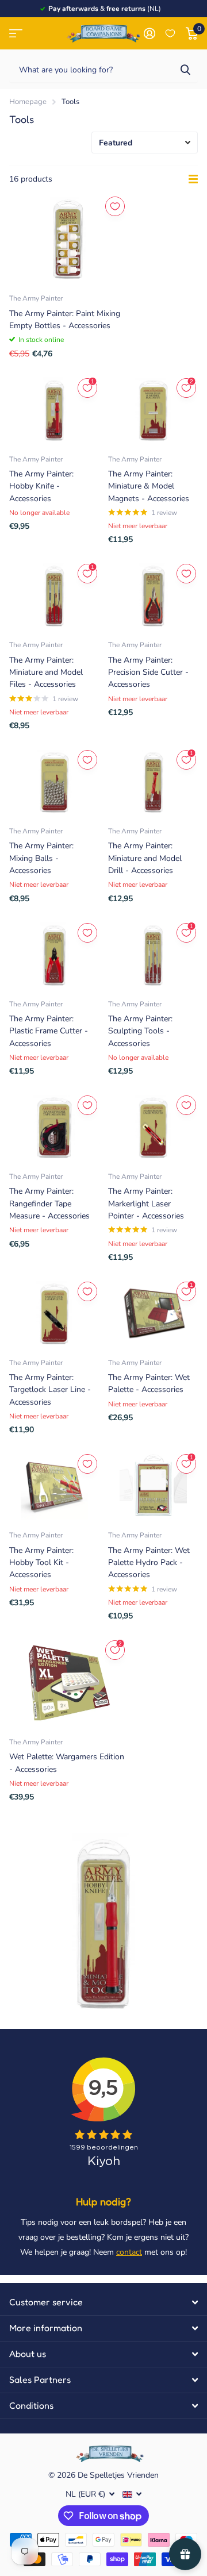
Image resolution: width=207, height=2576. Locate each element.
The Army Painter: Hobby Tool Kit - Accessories (41, 1563)
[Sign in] (149, 33)
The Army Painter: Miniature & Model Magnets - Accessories (149, 486)
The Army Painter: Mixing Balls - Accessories (41, 858)
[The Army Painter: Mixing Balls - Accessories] (54, 782)
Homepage (28, 102)
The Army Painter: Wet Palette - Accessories (149, 1383)
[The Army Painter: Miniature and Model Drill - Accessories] (153, 782)
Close (103, 2302)
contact (129, 2252)
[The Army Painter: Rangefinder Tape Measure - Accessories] (54, 1127)
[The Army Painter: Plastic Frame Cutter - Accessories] (54, 955)
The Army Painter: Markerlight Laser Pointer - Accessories (146, 1204)
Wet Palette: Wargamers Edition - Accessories (67, 1763)
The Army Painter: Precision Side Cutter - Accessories (148, 672)
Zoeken (185, 69)
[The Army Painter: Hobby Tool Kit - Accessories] (54, 1486)
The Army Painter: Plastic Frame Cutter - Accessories (49, 1031)
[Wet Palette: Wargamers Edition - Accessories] (68, 1683)
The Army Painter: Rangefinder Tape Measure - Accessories (49, 1204)
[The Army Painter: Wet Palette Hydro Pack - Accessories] (153, 1486)
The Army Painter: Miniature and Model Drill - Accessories (145, 858)
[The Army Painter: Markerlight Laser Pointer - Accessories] (153, 1127)
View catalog (16, 34)
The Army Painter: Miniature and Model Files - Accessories (46, 672)
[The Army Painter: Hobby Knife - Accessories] (54, 410)
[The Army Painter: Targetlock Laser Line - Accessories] (54, 1314)
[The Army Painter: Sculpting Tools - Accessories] (153, 955)
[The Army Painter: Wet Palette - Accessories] (153, 1314)
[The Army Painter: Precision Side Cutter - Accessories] (153, 596)
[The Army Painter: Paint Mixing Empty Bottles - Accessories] (68, 239)
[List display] (193, 179)
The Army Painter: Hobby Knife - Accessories (41, 486)
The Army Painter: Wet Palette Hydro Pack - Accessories (149, 1563)
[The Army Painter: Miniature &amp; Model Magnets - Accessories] (153, 410)
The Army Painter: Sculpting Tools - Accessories (140, 1031)
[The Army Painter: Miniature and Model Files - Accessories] (54, 596)
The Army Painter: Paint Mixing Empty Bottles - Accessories (65, 320)
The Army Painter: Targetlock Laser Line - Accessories (50, 1390)
